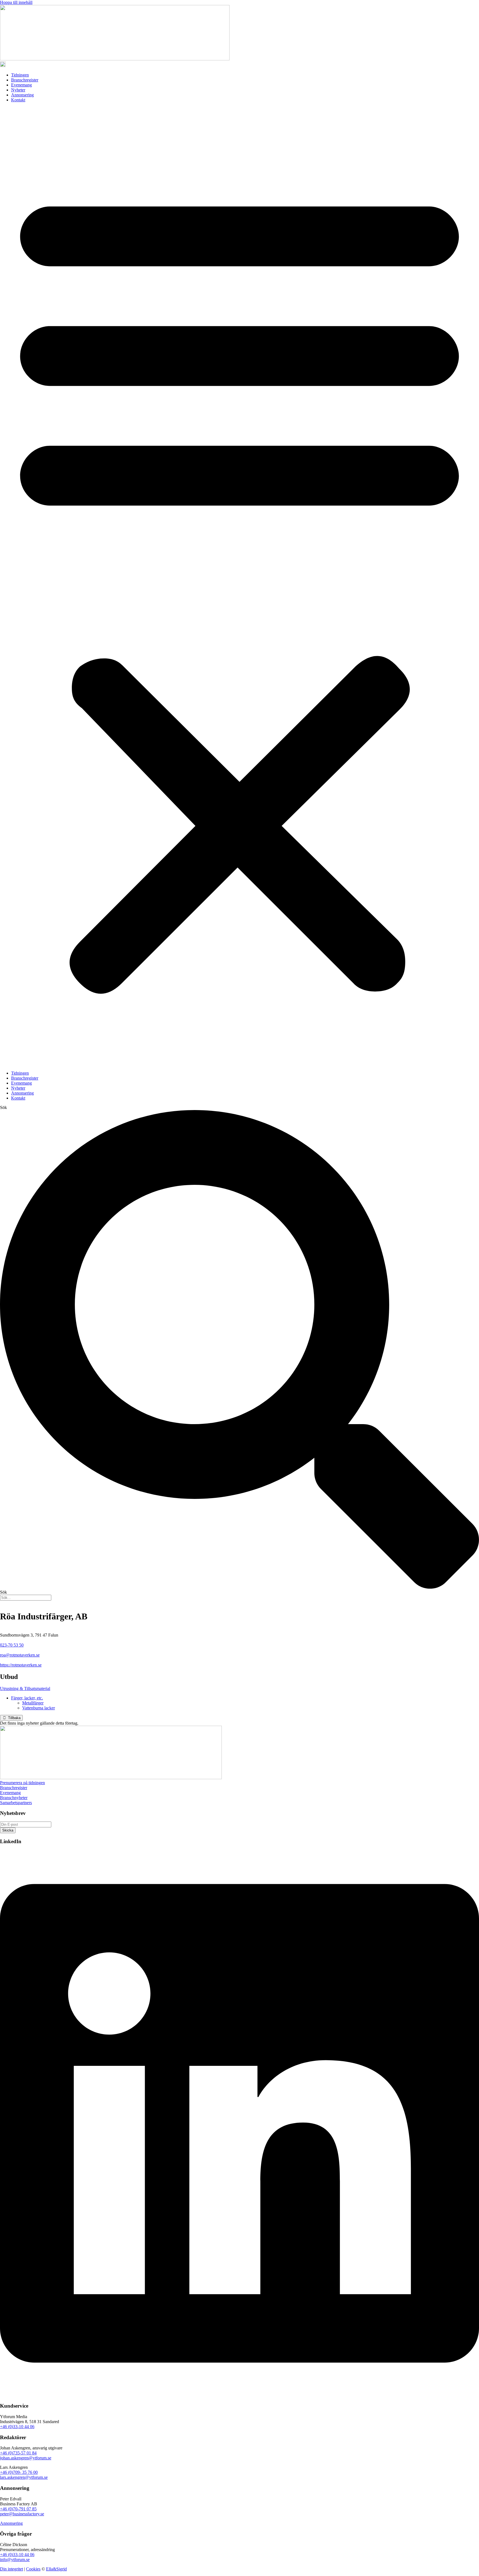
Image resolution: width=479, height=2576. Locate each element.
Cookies (33, 2569)
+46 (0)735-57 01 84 (18, 2453)
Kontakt (18, 100)
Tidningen (20, 75)
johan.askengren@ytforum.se (26, 2458)
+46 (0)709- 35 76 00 (19, 2472)
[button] (239, 587)
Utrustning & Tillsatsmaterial (25, 1688)
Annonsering (22, 95)
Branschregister (25, 80)
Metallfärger (33, 1703)
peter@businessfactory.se (22, 2514)
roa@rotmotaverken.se (20, 1655)
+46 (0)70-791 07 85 (18, 2509)
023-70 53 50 (12, 1645)
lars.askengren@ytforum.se (24, 2477)
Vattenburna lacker (39, 1708)
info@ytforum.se (15, 2560)
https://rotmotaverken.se (21, 1665)
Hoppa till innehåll (16, 2)
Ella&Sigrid (56, 2569)
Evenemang (21, 85)
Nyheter (18, 90)
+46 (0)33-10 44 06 (17, 2427)
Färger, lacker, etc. (27, 1698)
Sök (3, 1107)
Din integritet (12, 2569)
